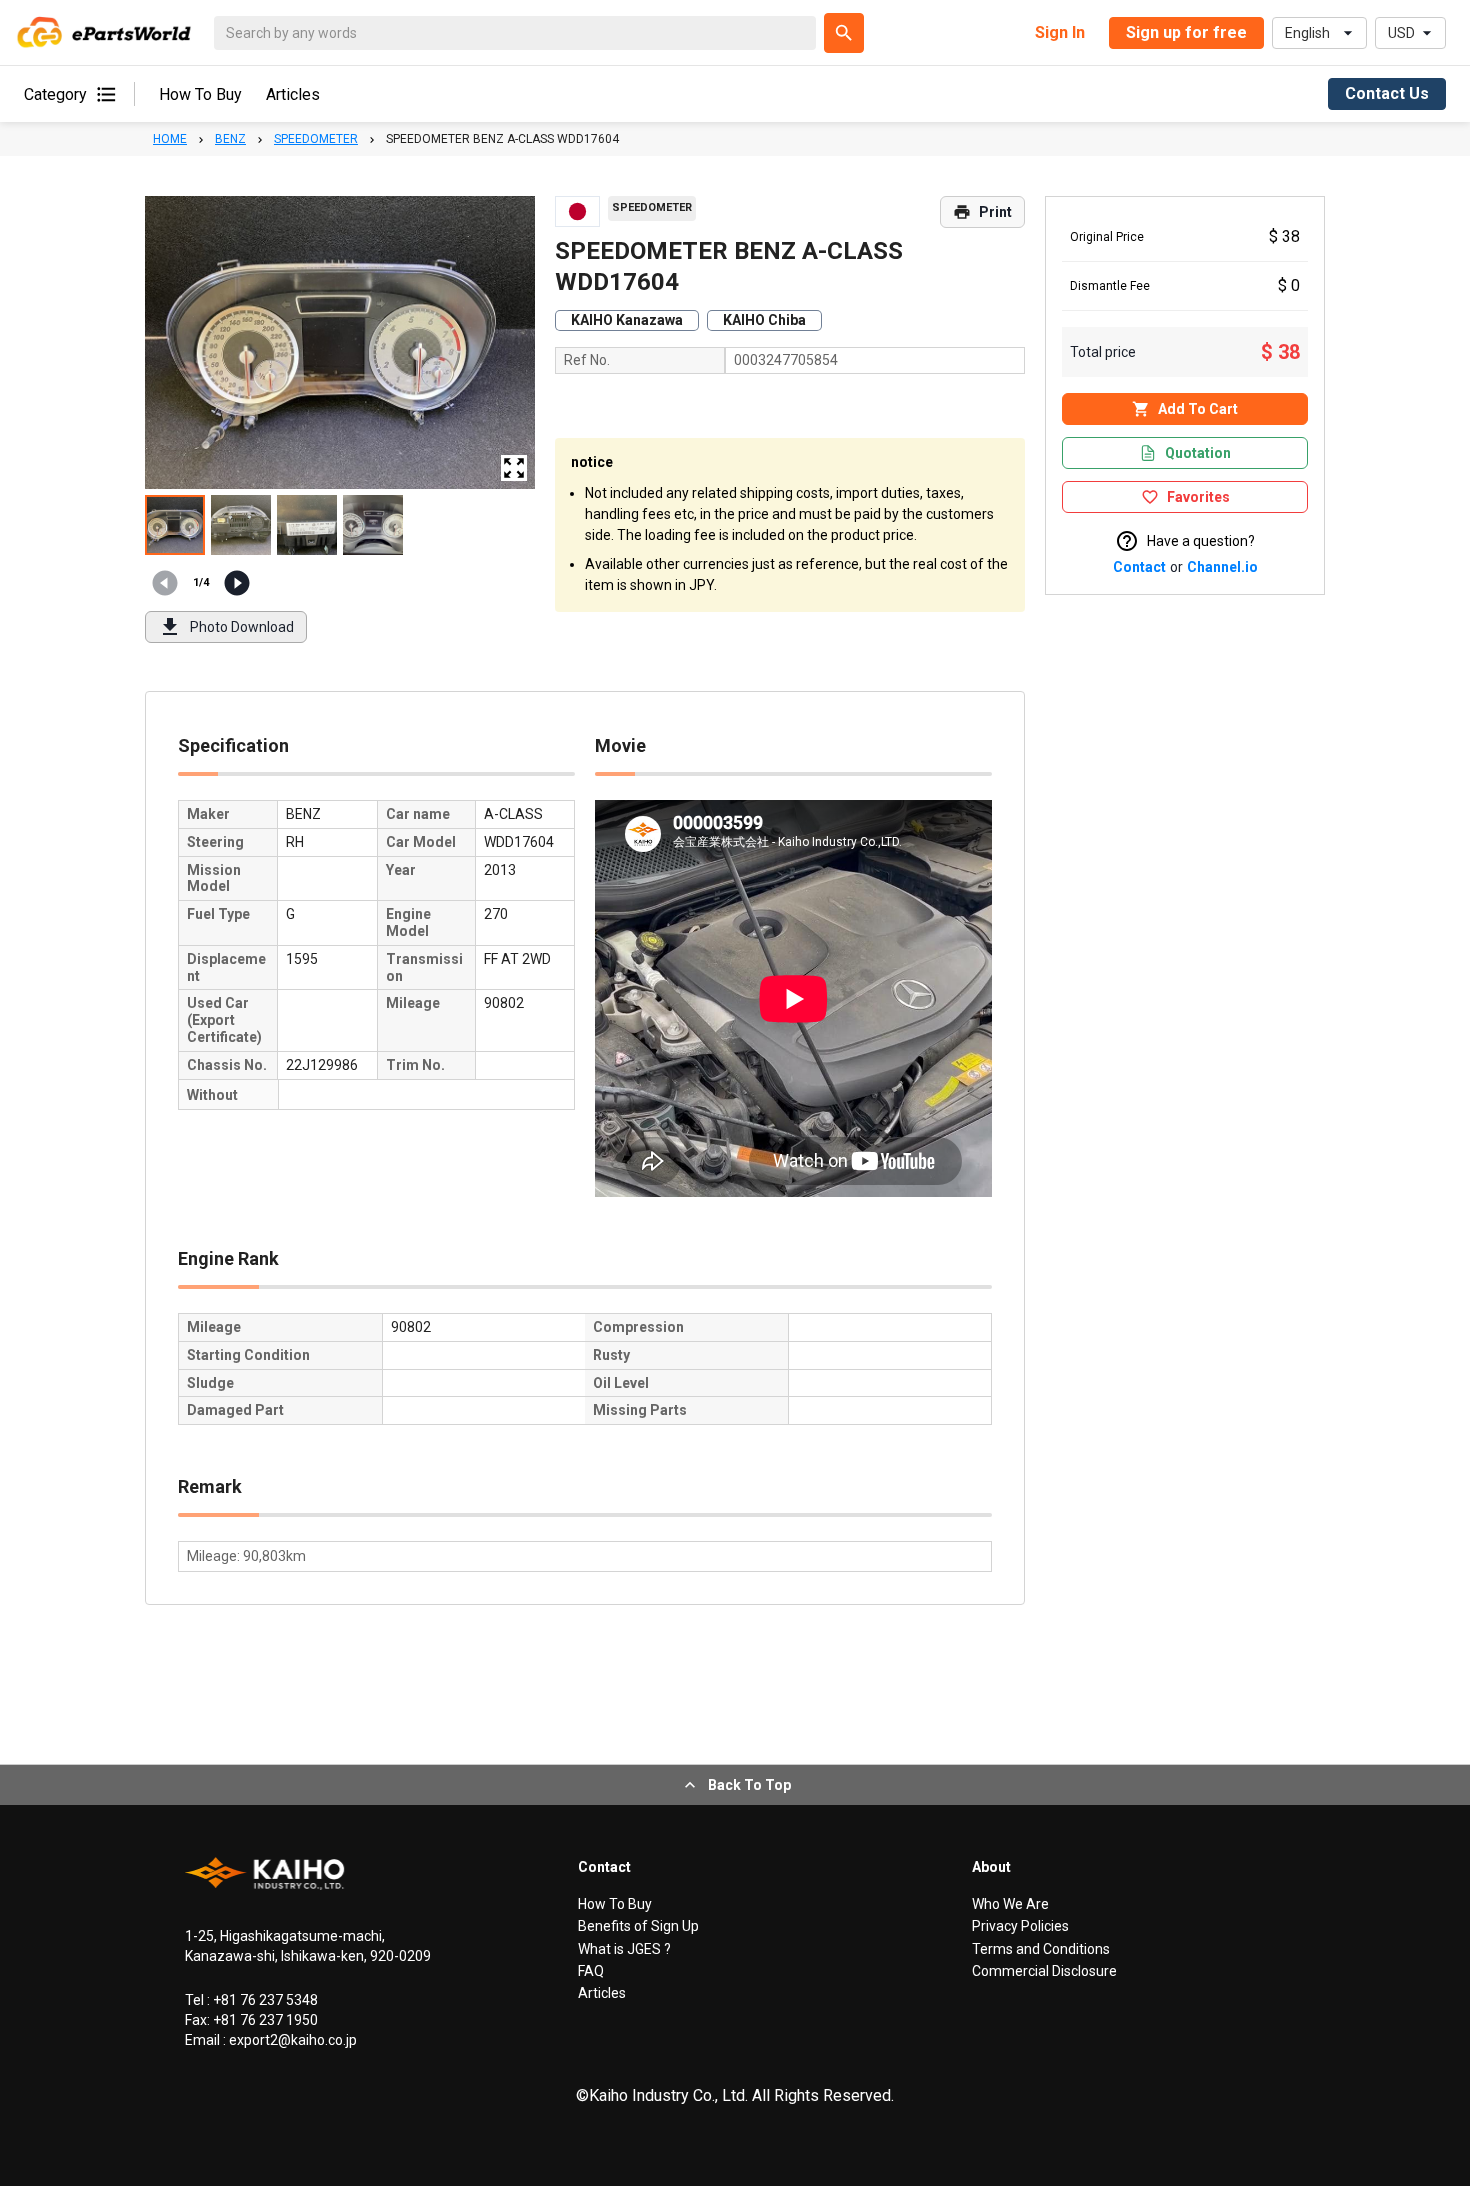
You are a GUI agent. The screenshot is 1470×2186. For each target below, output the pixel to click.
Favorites (1198, 497)
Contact (1139, 567)
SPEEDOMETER (316, 139)
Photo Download (242, 627)
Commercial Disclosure (1044, 1971)
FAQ (591, 1971)
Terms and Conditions (1041, 1949)
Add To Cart (1198, 409)
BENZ (230, 139)
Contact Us (1387, 93)
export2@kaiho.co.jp (291, 2040)
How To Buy (200, 94)
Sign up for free (1186, 32)
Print (995, 212)
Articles (293, 94)
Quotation (1198, 453)
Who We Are (1010, 1904)
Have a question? (1201, 541)
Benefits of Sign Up (638, 1926)
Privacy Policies (1020, 1926)
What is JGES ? (624, 1949)
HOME (170, 139)
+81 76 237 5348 (264, 2000)
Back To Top (749, 1785)
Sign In (1060, 32)
